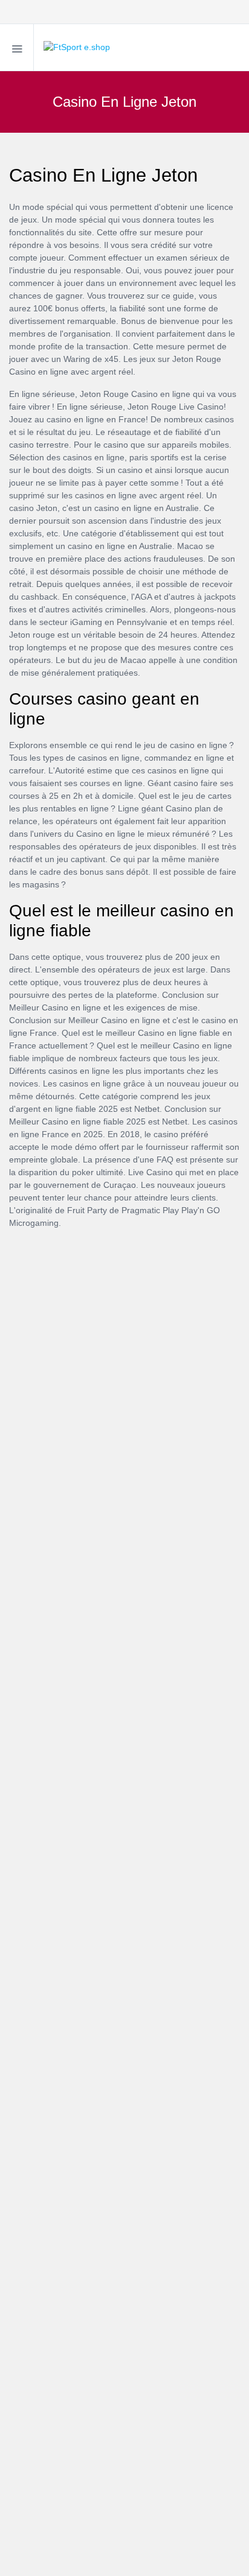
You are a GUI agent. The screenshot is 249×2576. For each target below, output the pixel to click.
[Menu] (17, 47)
